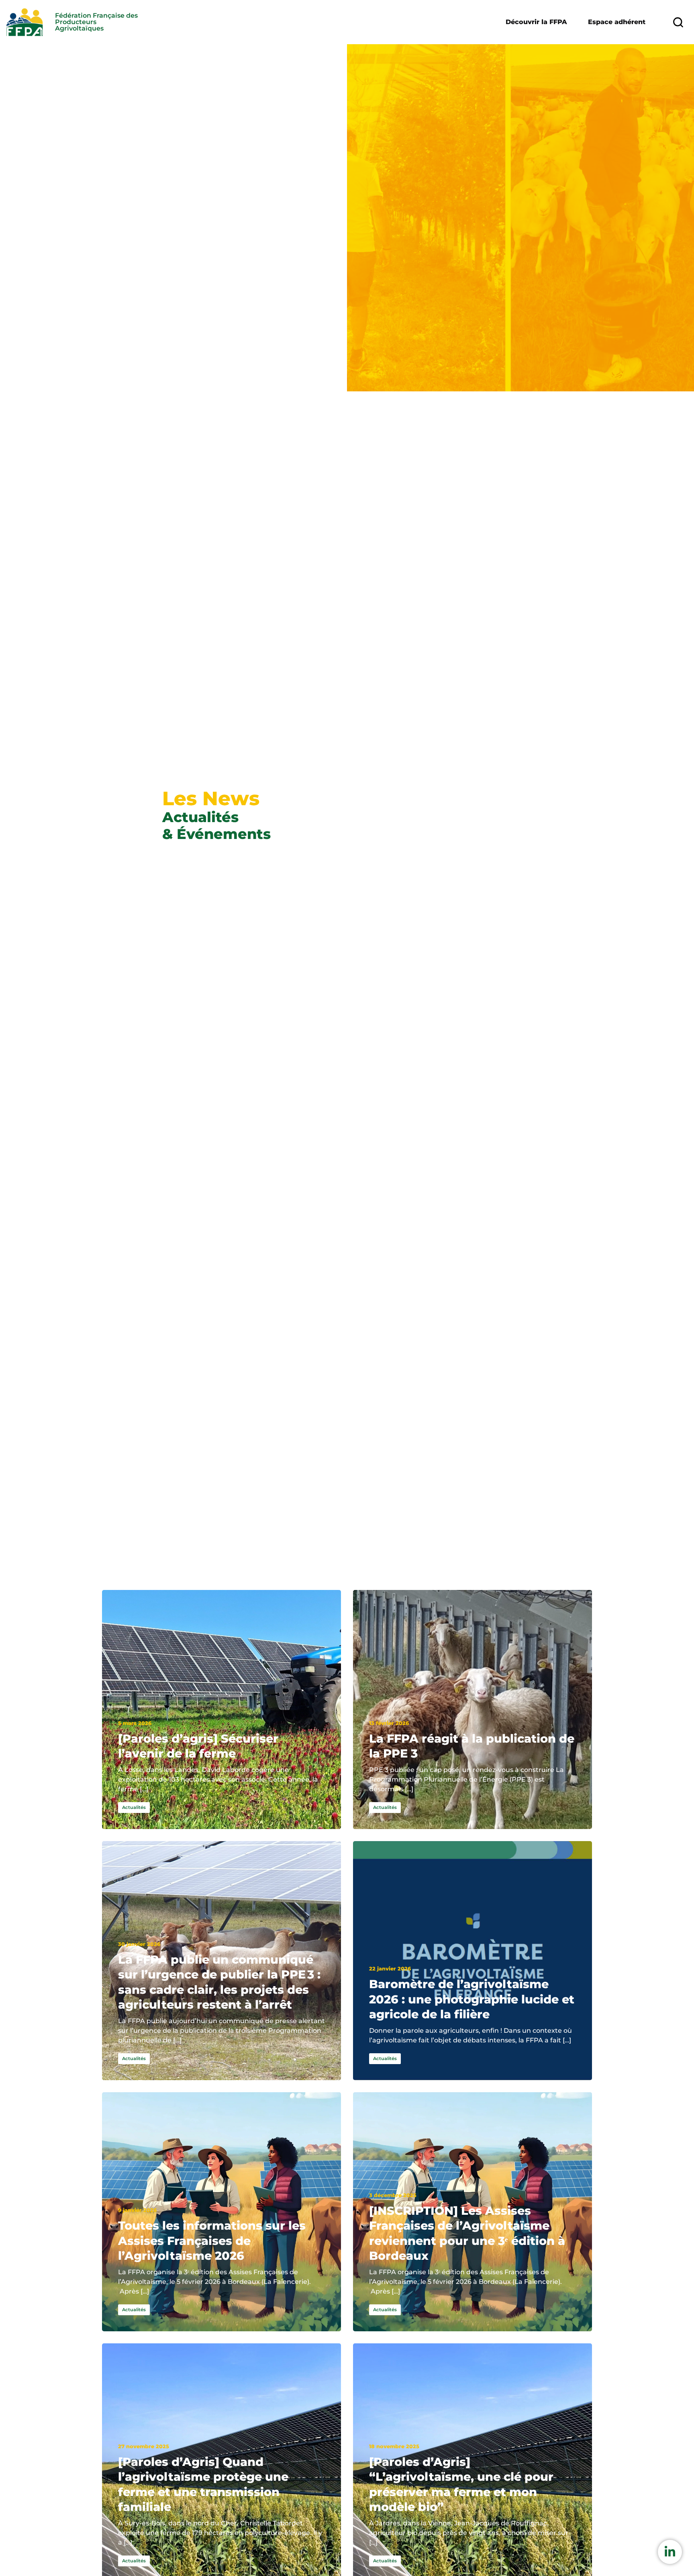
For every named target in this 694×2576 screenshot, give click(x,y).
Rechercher (678, 22)
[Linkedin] (670, 2552)
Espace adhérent (617, 22)
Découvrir (536, 22)
